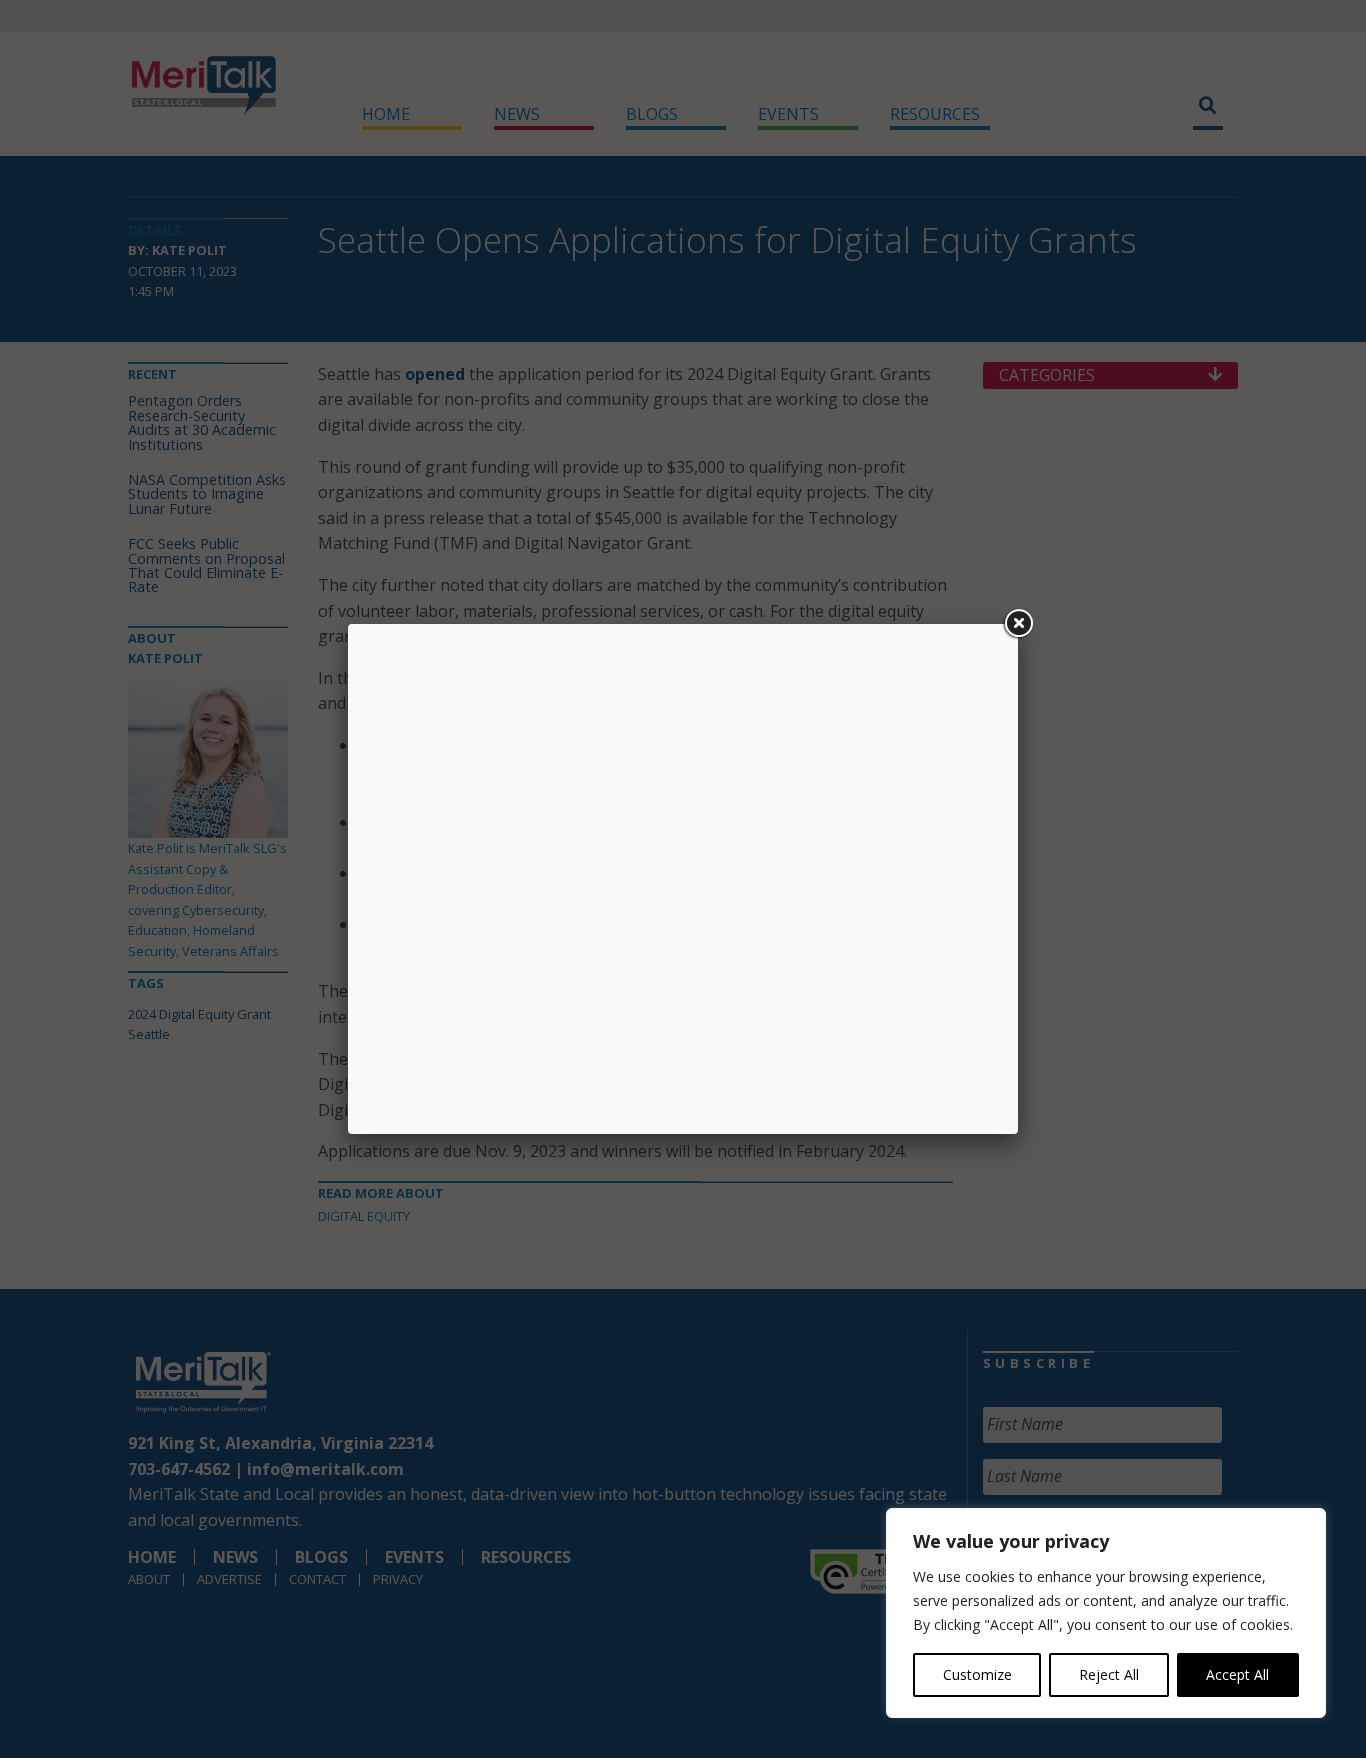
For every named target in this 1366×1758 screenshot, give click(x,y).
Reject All (1109, 1674)
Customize (977, 1674)
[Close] (1018, 624)
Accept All (1237, 1674)
